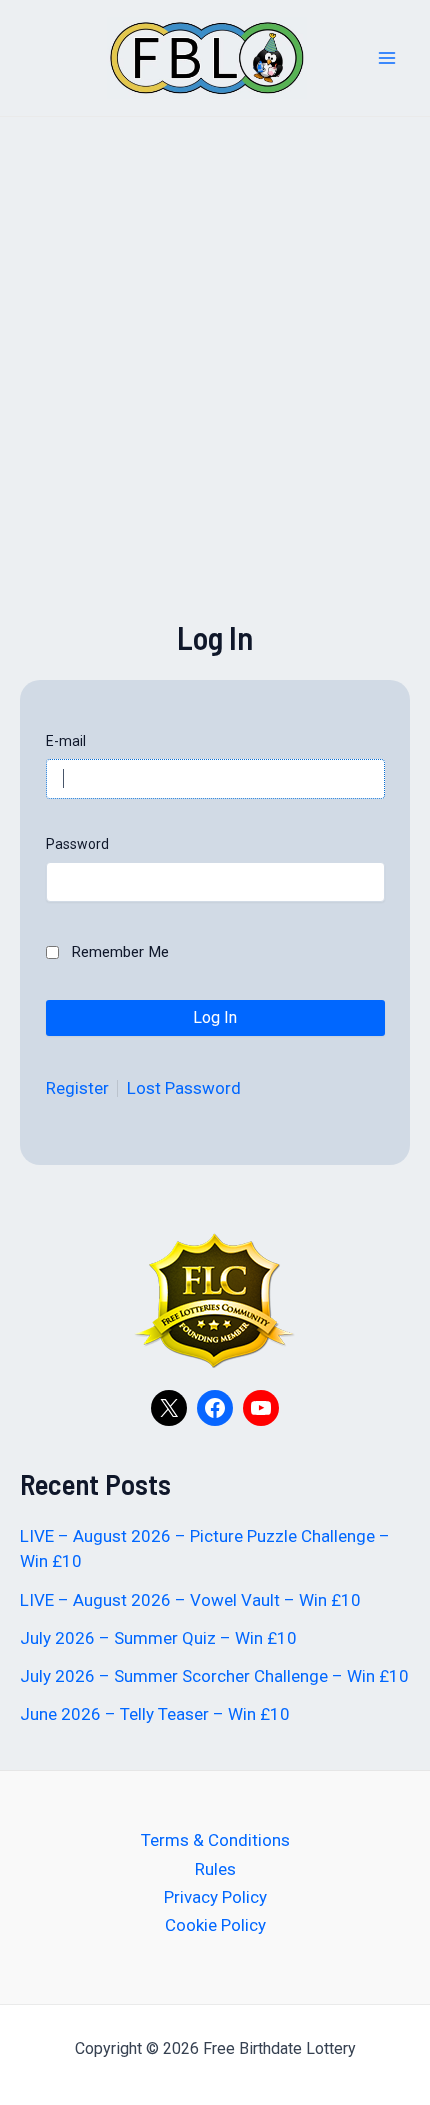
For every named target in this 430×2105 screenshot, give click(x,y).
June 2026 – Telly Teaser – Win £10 (155, 1714)
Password (77, 844)
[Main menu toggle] (388, 58)
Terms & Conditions (215, 1840)
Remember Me (120, 952)
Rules (215, 1869)
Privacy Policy (215, 1897)
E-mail (66, 741)
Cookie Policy (215, 1925)
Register (77, 1088)
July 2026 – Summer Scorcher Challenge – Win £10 (214, 1676)
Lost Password (184, 1088)
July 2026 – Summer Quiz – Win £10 (158, 1638)
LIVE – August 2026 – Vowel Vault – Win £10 (190, 1600)
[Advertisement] (215, 400)
